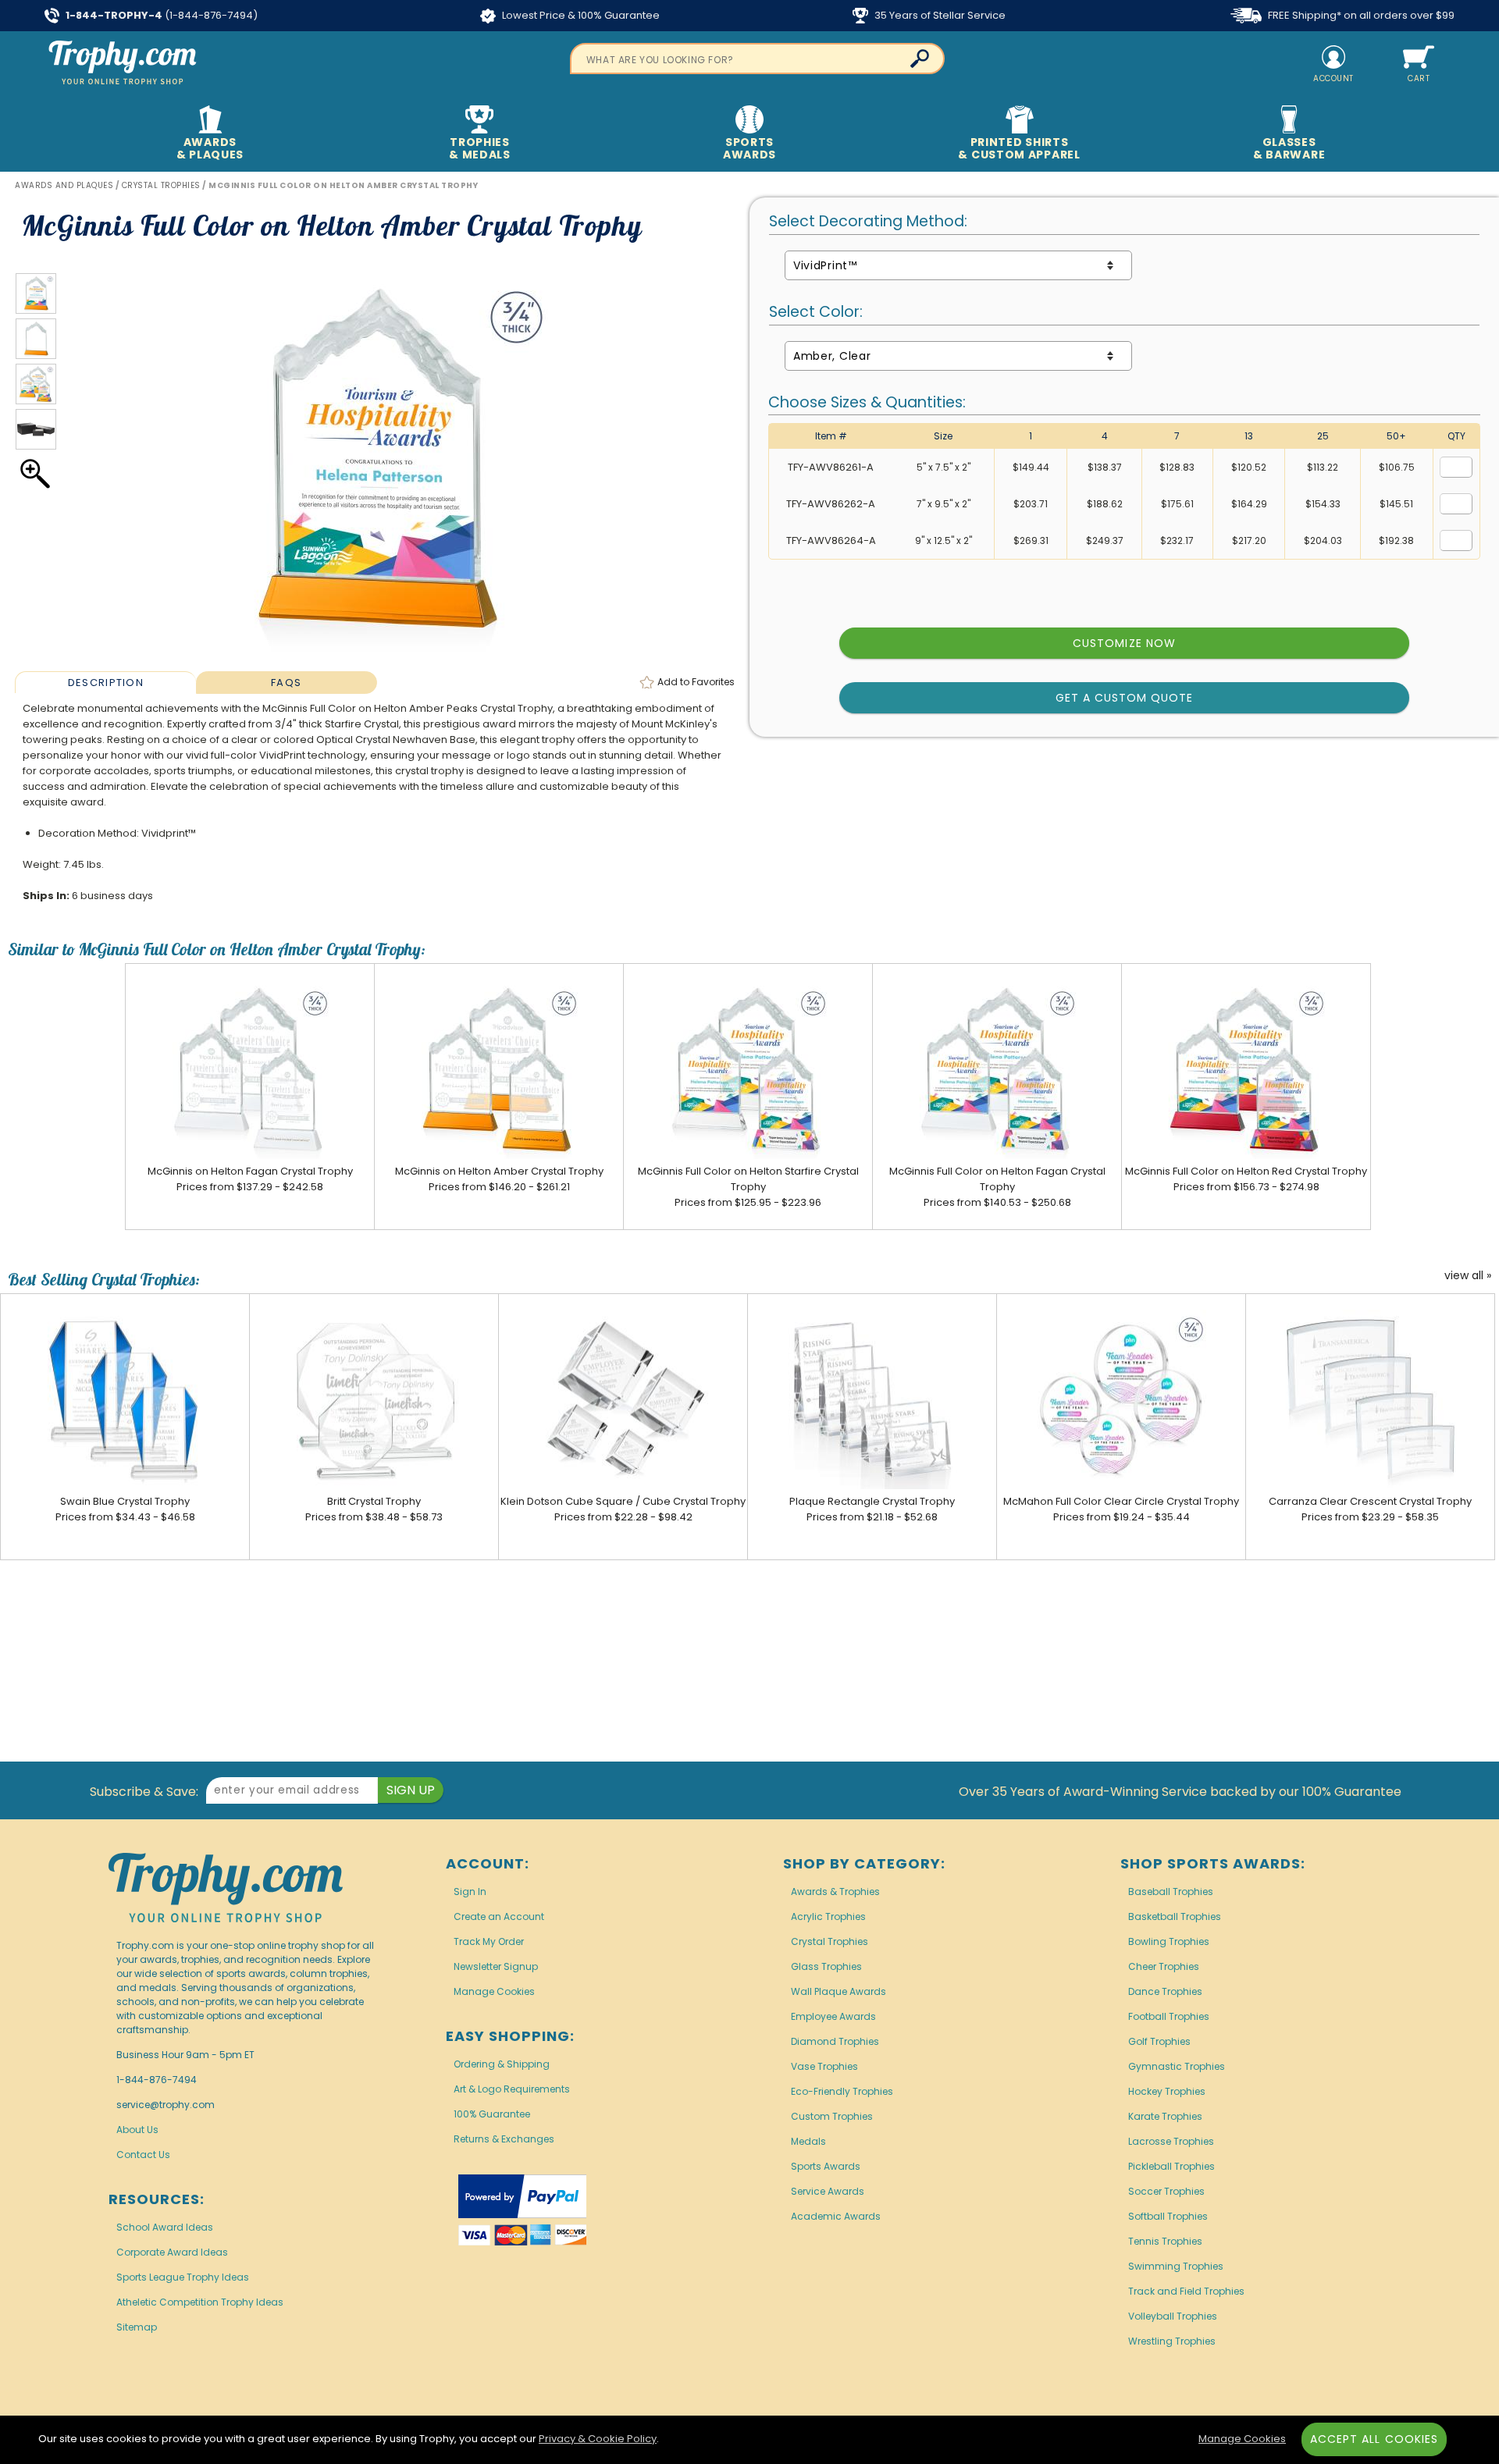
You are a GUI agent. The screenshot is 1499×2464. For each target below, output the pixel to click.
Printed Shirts (1019, 148)
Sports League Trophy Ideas (183, 2277)
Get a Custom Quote (1125, 698)
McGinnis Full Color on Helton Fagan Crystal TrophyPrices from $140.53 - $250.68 (997, 1187)
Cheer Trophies (1164, 1966)
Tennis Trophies (1165, 2241)
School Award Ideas (165, 2227)
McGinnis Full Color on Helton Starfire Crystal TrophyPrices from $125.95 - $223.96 (748, 1187)
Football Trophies (1169, 2016)
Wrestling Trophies (1172, 2341)
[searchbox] (757, 59)
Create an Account (499, 1916)
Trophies (480, 148)
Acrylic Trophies (828, 1916)
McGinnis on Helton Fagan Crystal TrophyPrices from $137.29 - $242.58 (250, 1179)
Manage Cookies (494, 1991)
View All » (1468, 1276)
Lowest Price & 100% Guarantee (580, 15)
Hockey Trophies (1167, 2091)
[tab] (105, 682)
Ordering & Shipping (502, 2064)
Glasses (1289, 148)
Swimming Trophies (1176, 2266)
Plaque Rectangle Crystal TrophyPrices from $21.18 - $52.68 (872, 1509)
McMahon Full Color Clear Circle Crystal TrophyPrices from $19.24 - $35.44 (1121, 1509)
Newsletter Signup (496, 1966)
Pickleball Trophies (1171, 2166)
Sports (749, 148)
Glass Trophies (826, 1966)
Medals (808, 2141)
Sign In (470, 1892)
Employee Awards (833, 2016)
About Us (137, 2130)
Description (106, 683)
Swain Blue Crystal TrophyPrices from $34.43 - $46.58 (125, 1509)
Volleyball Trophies (1173, 2316)
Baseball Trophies (1171, 1892)
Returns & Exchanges (504, 2139)
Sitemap (137, 2327)
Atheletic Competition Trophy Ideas (200, 2302)
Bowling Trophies (1169, 1941)
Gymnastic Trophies (1177, 2066)
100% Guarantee (492, 2114)
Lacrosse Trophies (1171, 2141)
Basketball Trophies (1175, 1916)
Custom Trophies (832, 2116)
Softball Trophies (1168, 2216)
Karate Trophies (1165, 2116)
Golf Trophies (1159, 2041)
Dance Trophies (1165, 1991)
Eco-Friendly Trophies (842, 2091)
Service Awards (828, 2191)
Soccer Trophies (1166, 2191)
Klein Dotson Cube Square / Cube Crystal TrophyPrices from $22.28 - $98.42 (623, 1509)
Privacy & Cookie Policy (598, 2439)
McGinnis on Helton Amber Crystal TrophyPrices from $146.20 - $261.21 (499, 1179)
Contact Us (143, 2155)
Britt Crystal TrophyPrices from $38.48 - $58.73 (374, 1509)
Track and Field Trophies (1186, 2291)
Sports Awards (826, 2166)
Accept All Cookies (1374, 2439)
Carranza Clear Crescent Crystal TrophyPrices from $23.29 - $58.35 (1370, 1509)
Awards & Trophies (835, 1892)
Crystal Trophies (830, 1941)
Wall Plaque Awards (839, 1991)
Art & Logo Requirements (512, 2089)
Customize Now (1124, 643)
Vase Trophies (824, 2066)
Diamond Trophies (835, 2041)
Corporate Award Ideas (172, 2252)
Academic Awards (836, 2216)
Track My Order (489, 1941)
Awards (210, 148)
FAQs (286, 683)
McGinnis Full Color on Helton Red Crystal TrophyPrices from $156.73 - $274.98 (1246, 1179)
